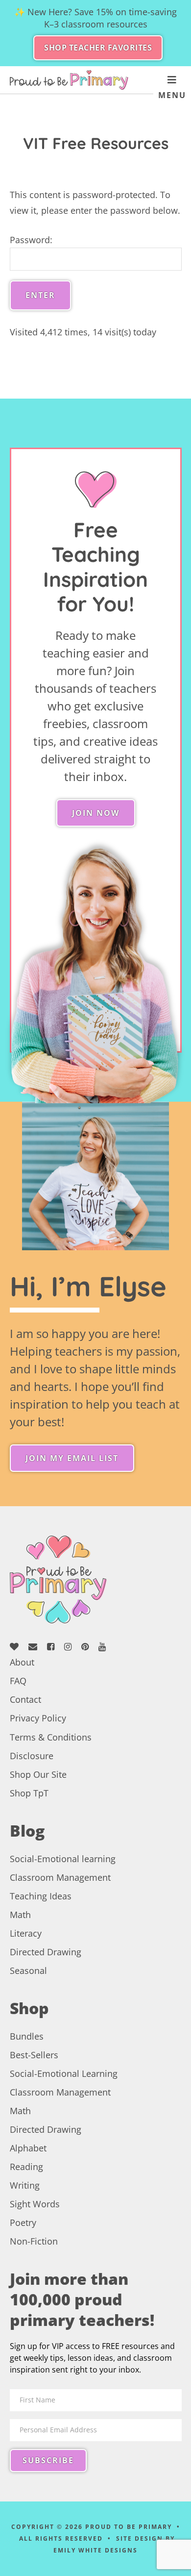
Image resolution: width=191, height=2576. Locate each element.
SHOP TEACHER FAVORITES (98, 48)
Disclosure (32, 1756)
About (22, 1662)
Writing (25, 2185)
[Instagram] (72, 1647)
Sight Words (35, 2204)
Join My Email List (72, 1458)
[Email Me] (36, 1647)
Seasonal (28, 1970)
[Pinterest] (89, 1647)
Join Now (96, 813)
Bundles (27, 2036)
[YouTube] (106, 1647)
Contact (25, 1699)
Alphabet (28, 2148)
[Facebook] (54, 1647)
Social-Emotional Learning (64, 2073)
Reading (26, 2167)
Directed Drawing (46, 1952)
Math (20, 1915)
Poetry (23, 2222)
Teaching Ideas (41, 1896)
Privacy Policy (38, 1718)
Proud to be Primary (69, 80)
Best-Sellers (34, 2055)
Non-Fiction (34, 2241)
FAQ (18, 1681)
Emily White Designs (95, 2550)
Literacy (26, 1933)
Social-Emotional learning (63, 1859)
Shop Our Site (38, 1774)
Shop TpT (29, 1793)
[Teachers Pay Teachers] (18, 1647)
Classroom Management (60, 1877)
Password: (31, 240)
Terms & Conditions (51, 1737)
